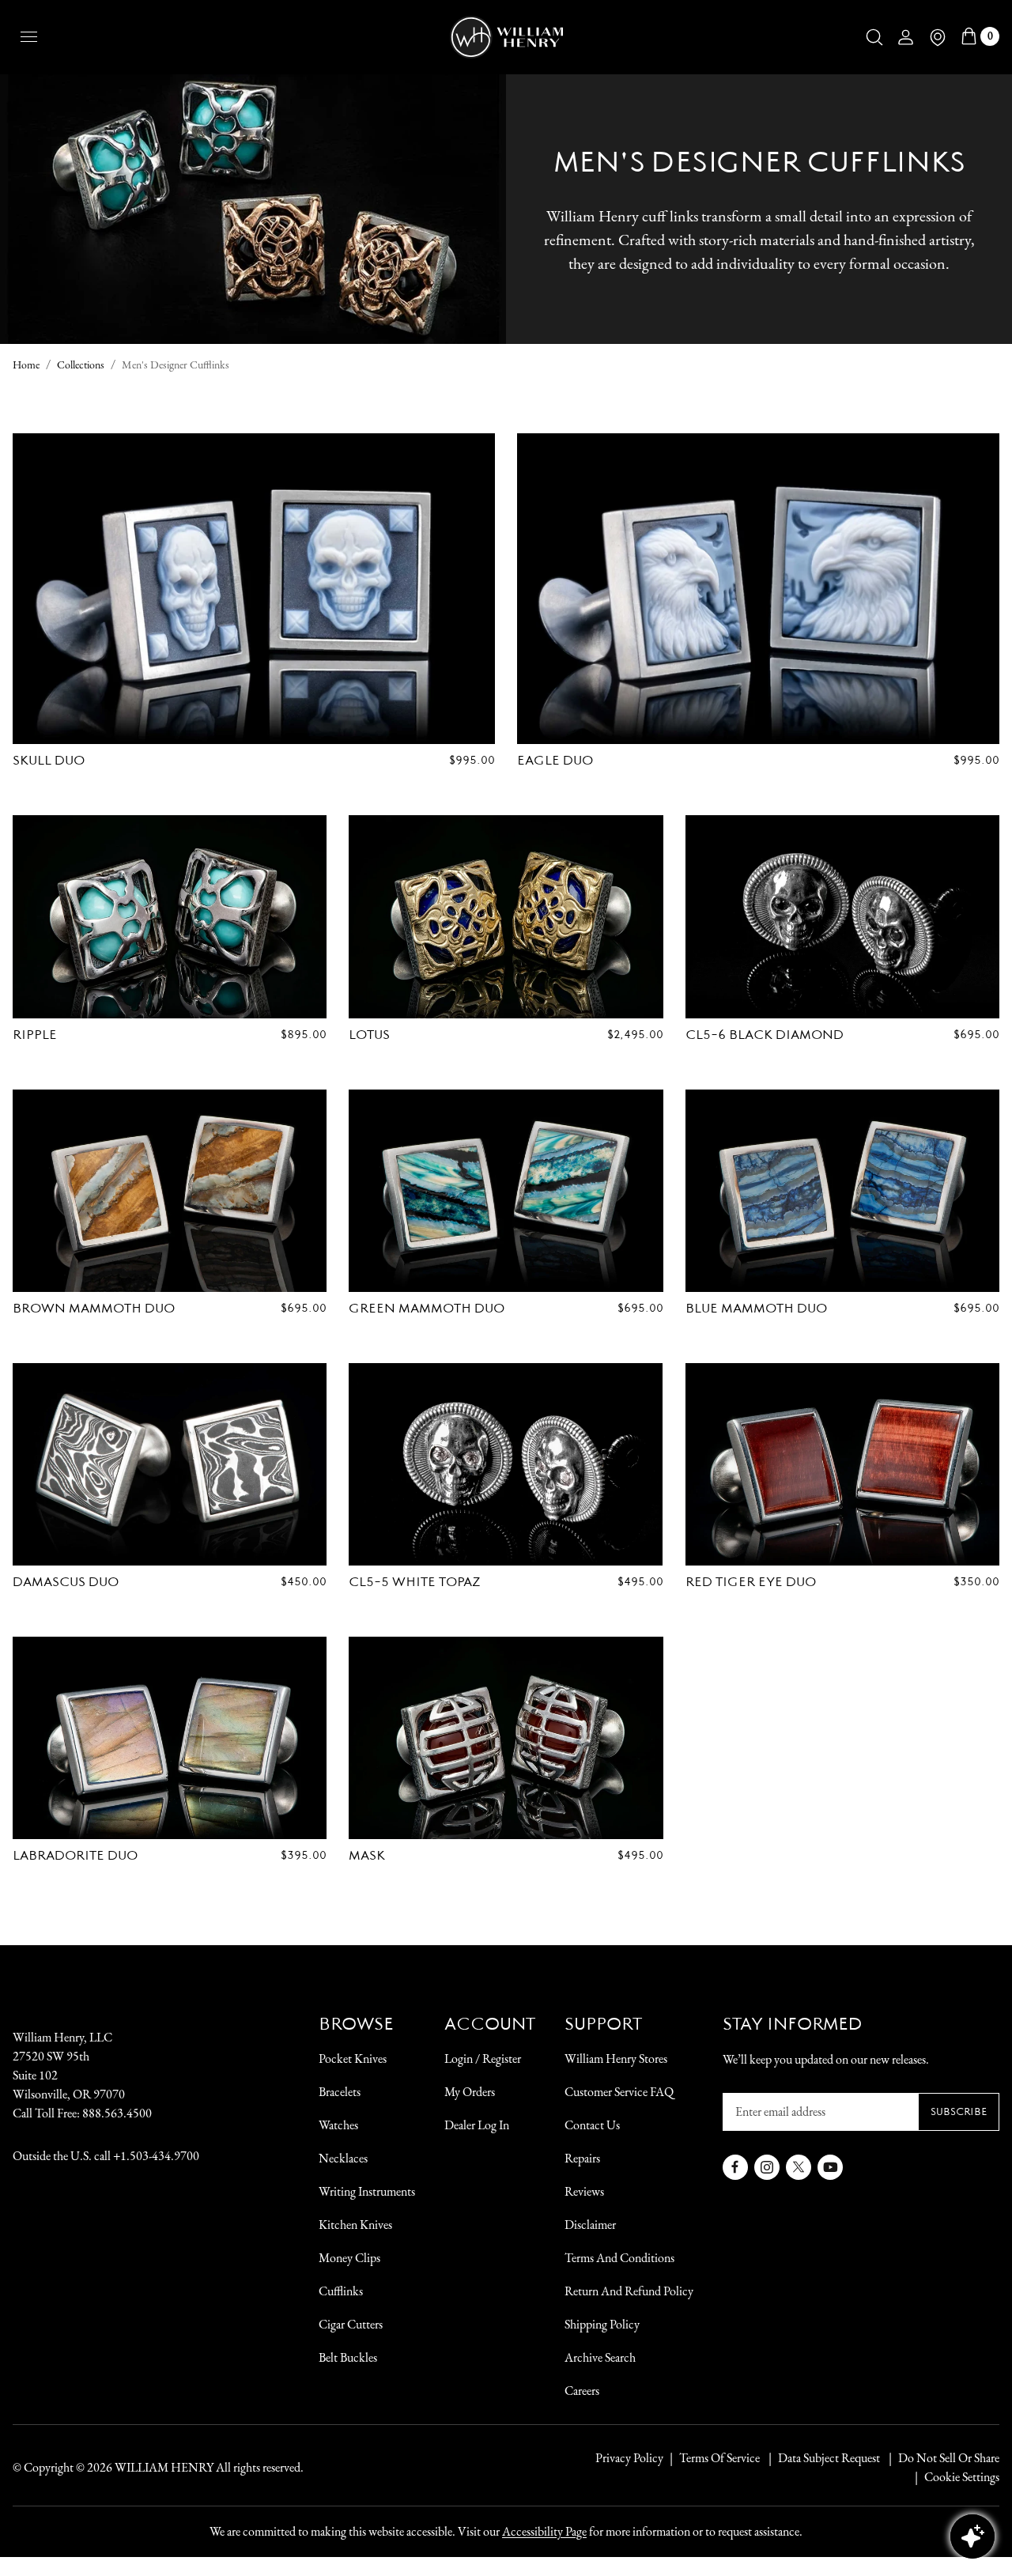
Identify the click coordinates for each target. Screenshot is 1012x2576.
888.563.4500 (117, 2113)
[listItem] (941, 2458)
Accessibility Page (544, 2531)
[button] (874, 37)
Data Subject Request (829, 2458)
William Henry (164, 2467)
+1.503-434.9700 (156, 2156)
